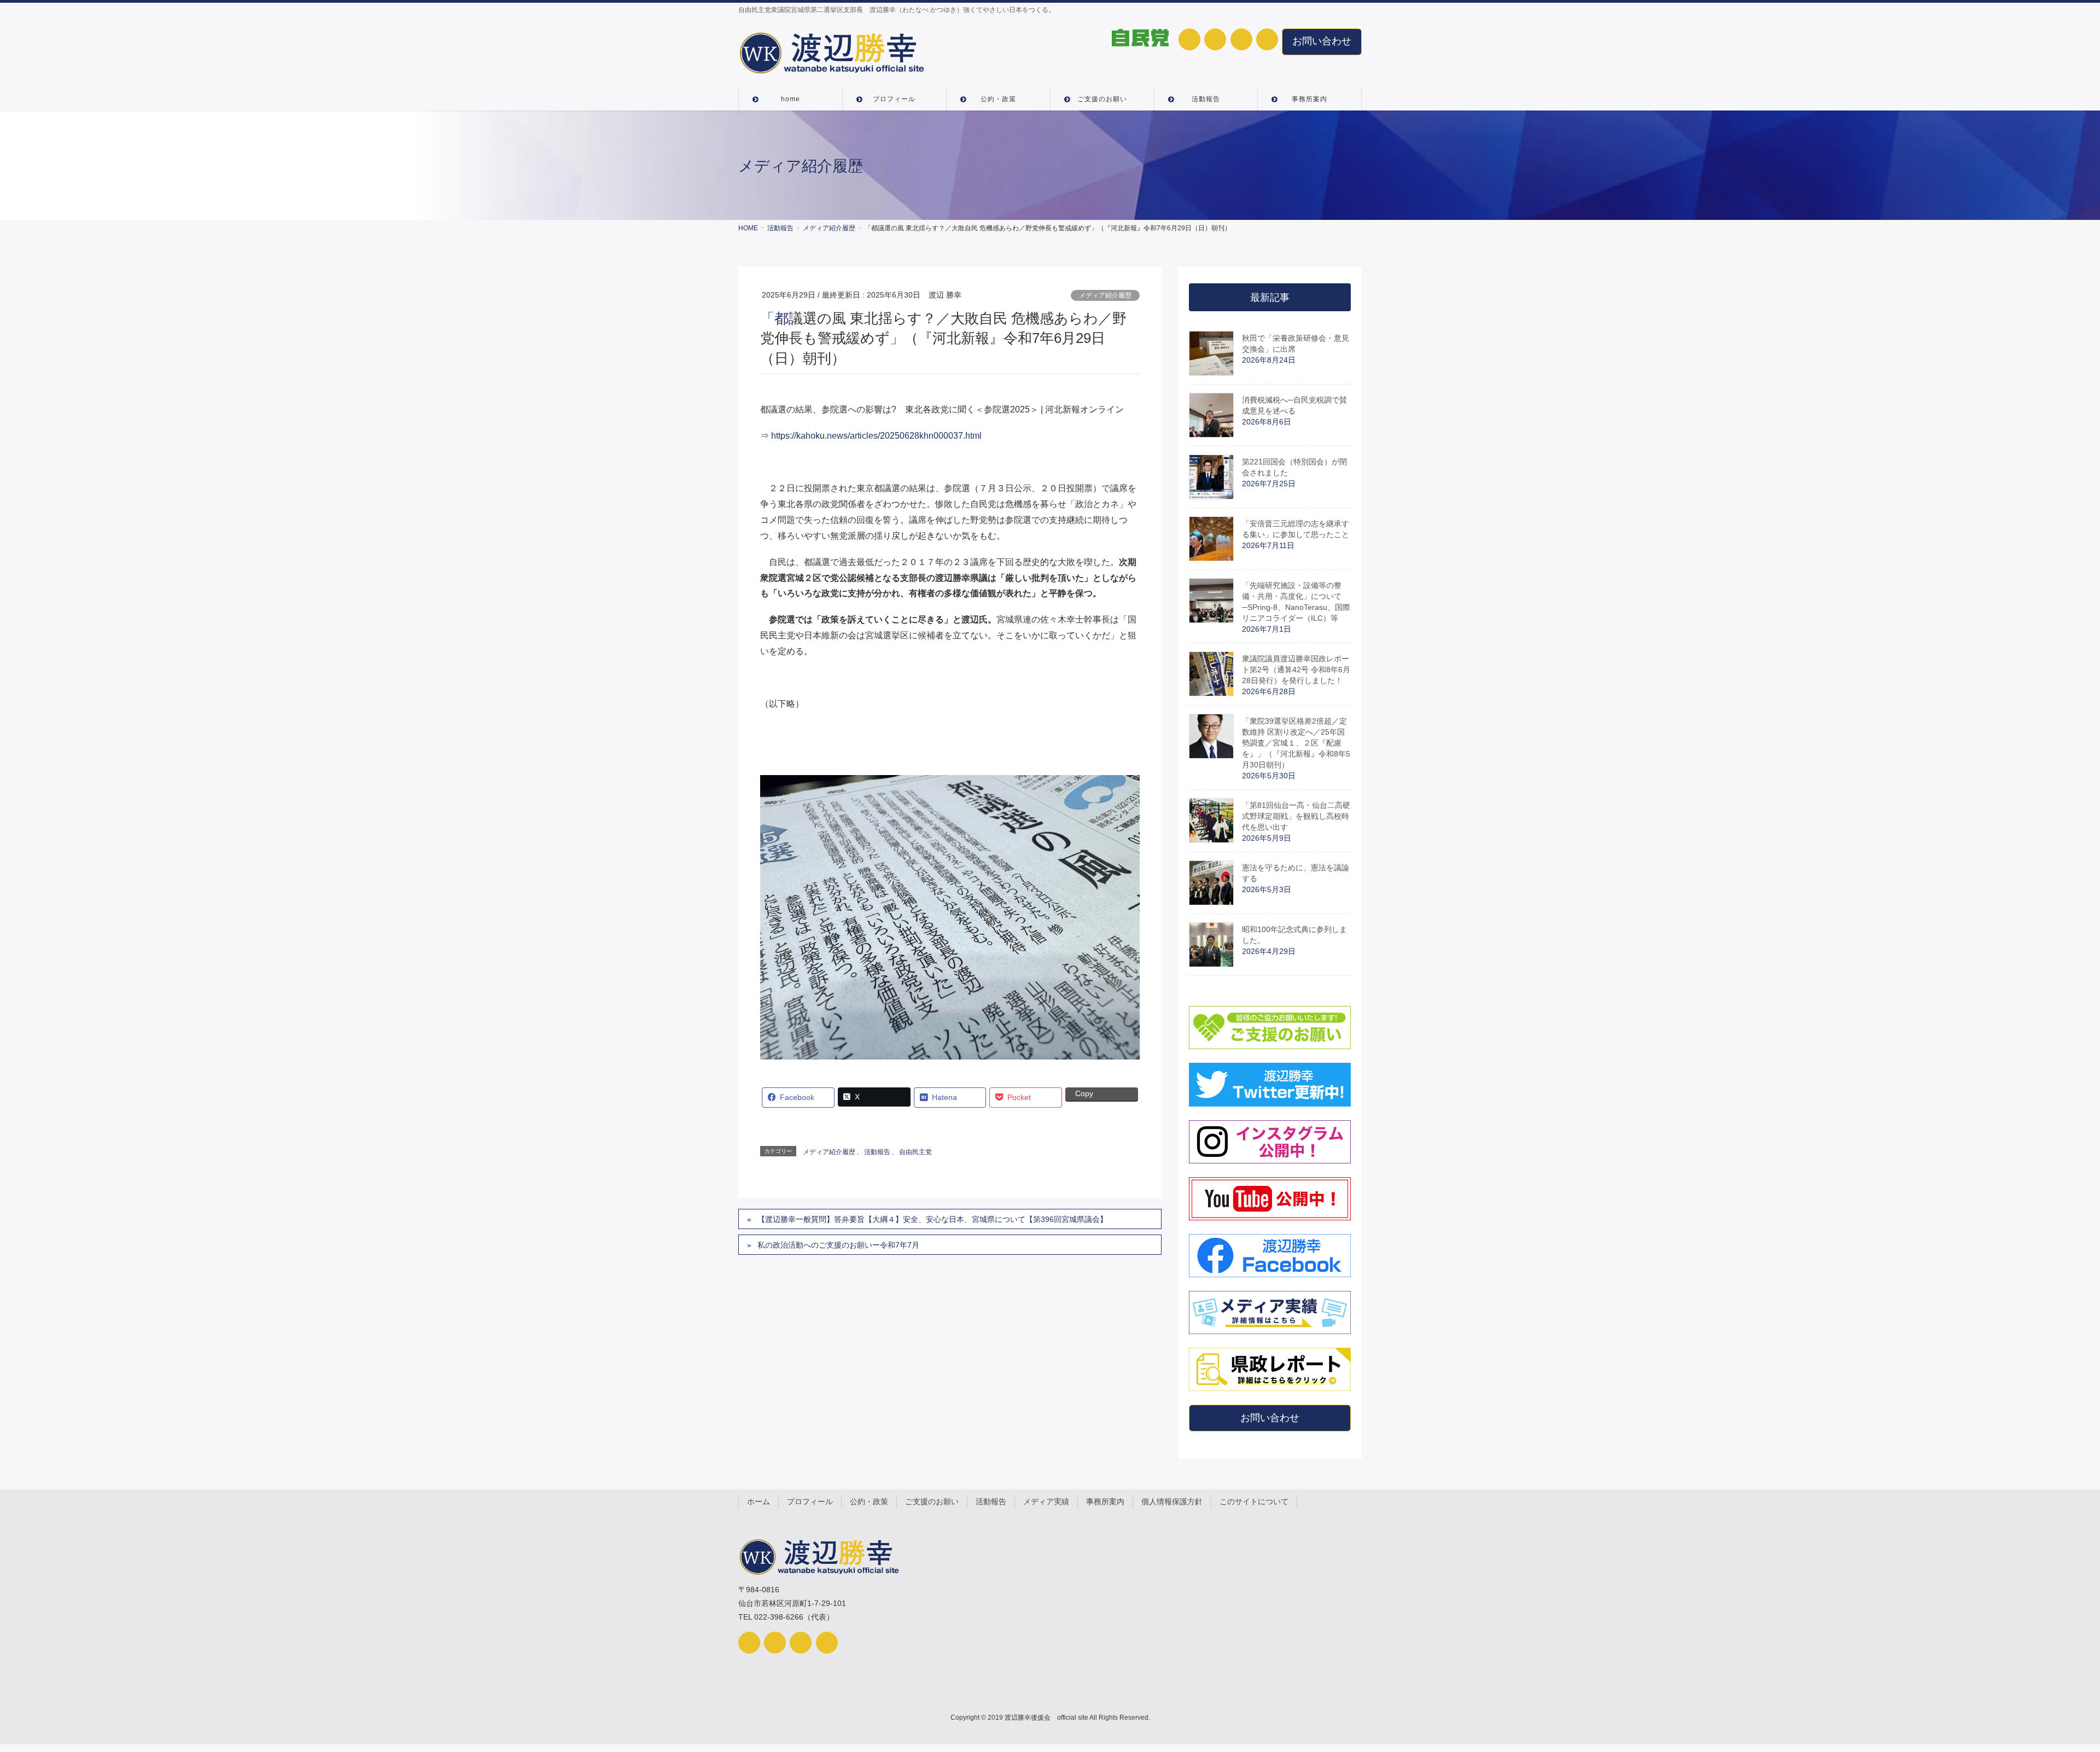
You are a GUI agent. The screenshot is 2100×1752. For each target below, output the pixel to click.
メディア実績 (1046, 1501)
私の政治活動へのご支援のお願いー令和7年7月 (838, 1245)
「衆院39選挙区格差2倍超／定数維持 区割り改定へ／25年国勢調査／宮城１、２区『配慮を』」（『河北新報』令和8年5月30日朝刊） (1296, 743)
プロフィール (810, 1501)
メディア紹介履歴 (1105, 295)
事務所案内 (1105, 1501)
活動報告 (877, 1152)
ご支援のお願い (932, 1501)
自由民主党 (915, 1152)
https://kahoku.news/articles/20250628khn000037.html (876, 436)
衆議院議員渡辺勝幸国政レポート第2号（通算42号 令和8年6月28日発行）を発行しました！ (1296, 670)
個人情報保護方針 (1172, 1501)
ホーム (759, 1501)
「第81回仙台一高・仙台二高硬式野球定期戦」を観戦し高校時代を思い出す (1296, 816)
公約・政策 (869, 1501)
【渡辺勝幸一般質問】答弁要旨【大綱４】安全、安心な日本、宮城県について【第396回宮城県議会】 (932, 1219)
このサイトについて (1254, 1501)
